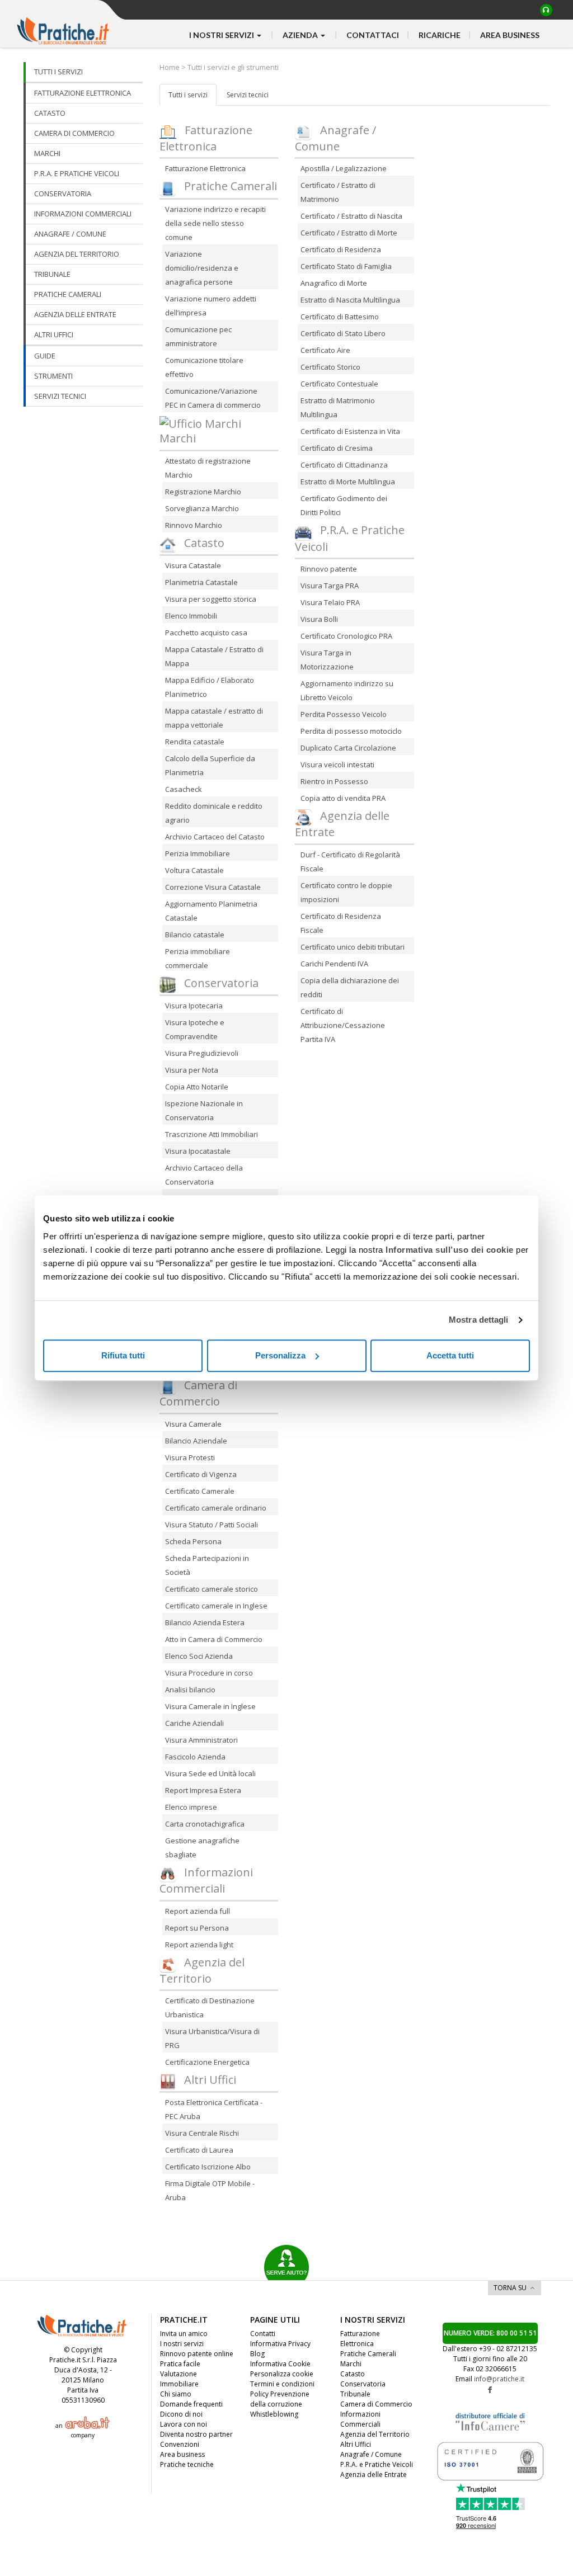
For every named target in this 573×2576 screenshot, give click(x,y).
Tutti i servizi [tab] (188, 95)
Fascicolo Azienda (195, 1757)
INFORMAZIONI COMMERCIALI (83, 214)
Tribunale (355, 2394)
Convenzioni (180, 2444)
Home (170, 67)
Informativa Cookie (280, 2364)
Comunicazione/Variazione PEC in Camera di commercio (213, 398)
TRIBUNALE (52, 274)
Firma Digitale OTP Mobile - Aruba (210, 2190)
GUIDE (45, 356)
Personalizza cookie (282, 2374)
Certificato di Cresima (337, 448)
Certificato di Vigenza (201, 1474)
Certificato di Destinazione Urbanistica (210, 2008)
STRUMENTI (53, 376)
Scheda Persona (193, 1541)
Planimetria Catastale (201, 582)
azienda (301, 35)
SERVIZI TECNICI (60, 396)
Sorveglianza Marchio (202, 508)
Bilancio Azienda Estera (205, 1622)
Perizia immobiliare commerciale (198, 958)
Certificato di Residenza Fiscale (341, 923)
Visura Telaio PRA (330, 602)
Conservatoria (363, 2384)
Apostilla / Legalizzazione (344, 168)
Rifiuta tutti (123, 1355)
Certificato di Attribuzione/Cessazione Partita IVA (343, 1025)
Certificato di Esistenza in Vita (350, 431)
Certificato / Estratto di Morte (349, 233)
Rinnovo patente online (197, 2354)
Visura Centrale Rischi (202, 2133)
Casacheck (184, 789)
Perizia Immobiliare (198, 853)
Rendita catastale (195, 742)
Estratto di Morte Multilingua (348, 482)
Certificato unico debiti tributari (353, 947)
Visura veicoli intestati (337, 765)
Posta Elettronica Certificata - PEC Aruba (214, 2109)
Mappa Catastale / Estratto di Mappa (214, 656)
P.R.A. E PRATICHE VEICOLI (77, 173)
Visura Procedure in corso (209, 1673)
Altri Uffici (356, 2444)
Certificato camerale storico (212, 1589)
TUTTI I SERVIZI (58, 72)
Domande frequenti (191, 2404)
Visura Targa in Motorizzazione (327, 660)
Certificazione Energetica (207, 2062)
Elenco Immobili (191, 616)
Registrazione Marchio (203, 492)
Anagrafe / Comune (371, 2454)
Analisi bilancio (190, 1690)
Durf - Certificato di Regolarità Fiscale (350, 862)
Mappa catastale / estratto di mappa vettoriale (214, 718)
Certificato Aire (325, 350)
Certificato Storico (330, 367)
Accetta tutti (450, 1355)
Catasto (353, 2374)
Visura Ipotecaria (194, 1006)
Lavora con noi (184, 2424)
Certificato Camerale (200, 1491)
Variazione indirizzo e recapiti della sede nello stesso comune (215, 223)
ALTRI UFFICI (54, 334)
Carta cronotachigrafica (205, 1824)
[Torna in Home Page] (64, 23)
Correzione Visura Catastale (213, 887)
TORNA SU (510, 2288)
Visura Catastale (193, 565)
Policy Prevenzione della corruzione (280, 2399)
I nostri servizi (182, 2344)
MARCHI (47, 153)
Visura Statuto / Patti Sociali (212, 1525)
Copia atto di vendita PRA (343, 798)
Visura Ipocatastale (198, 1151)
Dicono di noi (181, 2414)
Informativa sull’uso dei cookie (450, 1250)
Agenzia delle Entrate (374, 2474)
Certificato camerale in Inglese (216, 1606)
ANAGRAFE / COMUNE (70, 234)
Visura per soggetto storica (211, 599)
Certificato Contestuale (339, 384)
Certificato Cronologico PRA (346, 636)
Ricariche (440, 35)
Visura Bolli (319, 619)
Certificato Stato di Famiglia (346, 266)
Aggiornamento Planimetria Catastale (211, 911)
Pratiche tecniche (187, 2464)
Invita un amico (184, 2334)
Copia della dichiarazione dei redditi (350, 987)
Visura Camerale (193, 1424)
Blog (257, 2354)
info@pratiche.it (499, 2379)
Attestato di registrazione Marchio (208, 468)
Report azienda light (199, 1945)
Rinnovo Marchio (194, 525)
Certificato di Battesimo (340, 317)
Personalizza (280, 1355)
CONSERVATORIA (63, 194)
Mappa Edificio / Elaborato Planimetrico (210, 687)
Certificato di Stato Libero (343, 333)
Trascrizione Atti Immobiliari (212, 1134)
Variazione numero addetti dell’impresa (211, 306)
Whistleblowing (274, 2414)
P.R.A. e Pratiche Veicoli (377, 2464)
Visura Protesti (190, 1457)
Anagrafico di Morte (334, 283)
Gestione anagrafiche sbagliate (202, 1848)
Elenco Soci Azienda (199, 1656)
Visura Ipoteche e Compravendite (195, 1029)
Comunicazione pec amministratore (198, 336)
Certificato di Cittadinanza (344, 465)
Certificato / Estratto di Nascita (351, 216)
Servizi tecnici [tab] (248, 95)
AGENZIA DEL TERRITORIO (77, 254)
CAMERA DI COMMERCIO (74, 133)
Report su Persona (197, 1928)
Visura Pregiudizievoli (202, 1053)
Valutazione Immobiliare (179, 2379)
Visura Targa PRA (330, 586)
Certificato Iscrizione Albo (208, 2167)
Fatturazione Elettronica (205, 168)
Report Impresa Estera (203, 1790)
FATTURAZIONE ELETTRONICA (83, 93)
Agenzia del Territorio (375, 2434)
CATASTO (50, 113)
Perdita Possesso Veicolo (344, 714)
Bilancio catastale (195, 935)
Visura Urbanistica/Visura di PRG (212, 2038)
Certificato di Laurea (199, 2150)
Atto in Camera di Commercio (214, 1639)
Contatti (263, 2334)
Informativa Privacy (280, 2344)
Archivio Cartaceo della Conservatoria (204, 1175)
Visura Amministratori (201, 1740)
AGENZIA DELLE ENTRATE (75, 314)
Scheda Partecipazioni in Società (207, 1565)
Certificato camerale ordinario (216, 1508)
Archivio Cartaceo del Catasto (215, 837)
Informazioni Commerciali (360, 2419)
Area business (510, 35)
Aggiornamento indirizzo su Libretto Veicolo (347, 690)
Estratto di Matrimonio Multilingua (338, 407)
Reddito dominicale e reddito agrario (214, 813)
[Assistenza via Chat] (546, 10)
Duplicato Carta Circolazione (348, 748)
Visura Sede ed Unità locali (210, 1773)
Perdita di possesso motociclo (351, 731)
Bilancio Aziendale (196, 1441)
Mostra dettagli (479, 1320)
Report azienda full (198, 1911)
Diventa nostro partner (196, 2434)
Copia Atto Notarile (197, 1087)
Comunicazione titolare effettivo (204, 367)
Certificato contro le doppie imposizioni (346, 892)
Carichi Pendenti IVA (334, 964)
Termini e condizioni (282, 2384)
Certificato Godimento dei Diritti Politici (344, 505)
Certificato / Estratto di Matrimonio (338, 192)
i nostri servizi (222, 35)
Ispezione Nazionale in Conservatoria (204, 1110)
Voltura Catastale (194, 870)
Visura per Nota (192, 1070)
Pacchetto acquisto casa (206, 633)
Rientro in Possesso (334, 781)
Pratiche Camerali (368, 2354)
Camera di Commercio (376, 2404)
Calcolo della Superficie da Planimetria (210, 765)
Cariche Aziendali (194, 1723)
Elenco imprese (191, 1807)
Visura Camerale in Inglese (210, 1706)
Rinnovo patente (329, 569)
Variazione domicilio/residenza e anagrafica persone (202, 268)
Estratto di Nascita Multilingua (350, 300)
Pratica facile (180, 2364)
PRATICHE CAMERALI (68, 294)
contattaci (373, 35)
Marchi (351, 2364)
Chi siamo (176, 2394)
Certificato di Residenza (341, 249)
